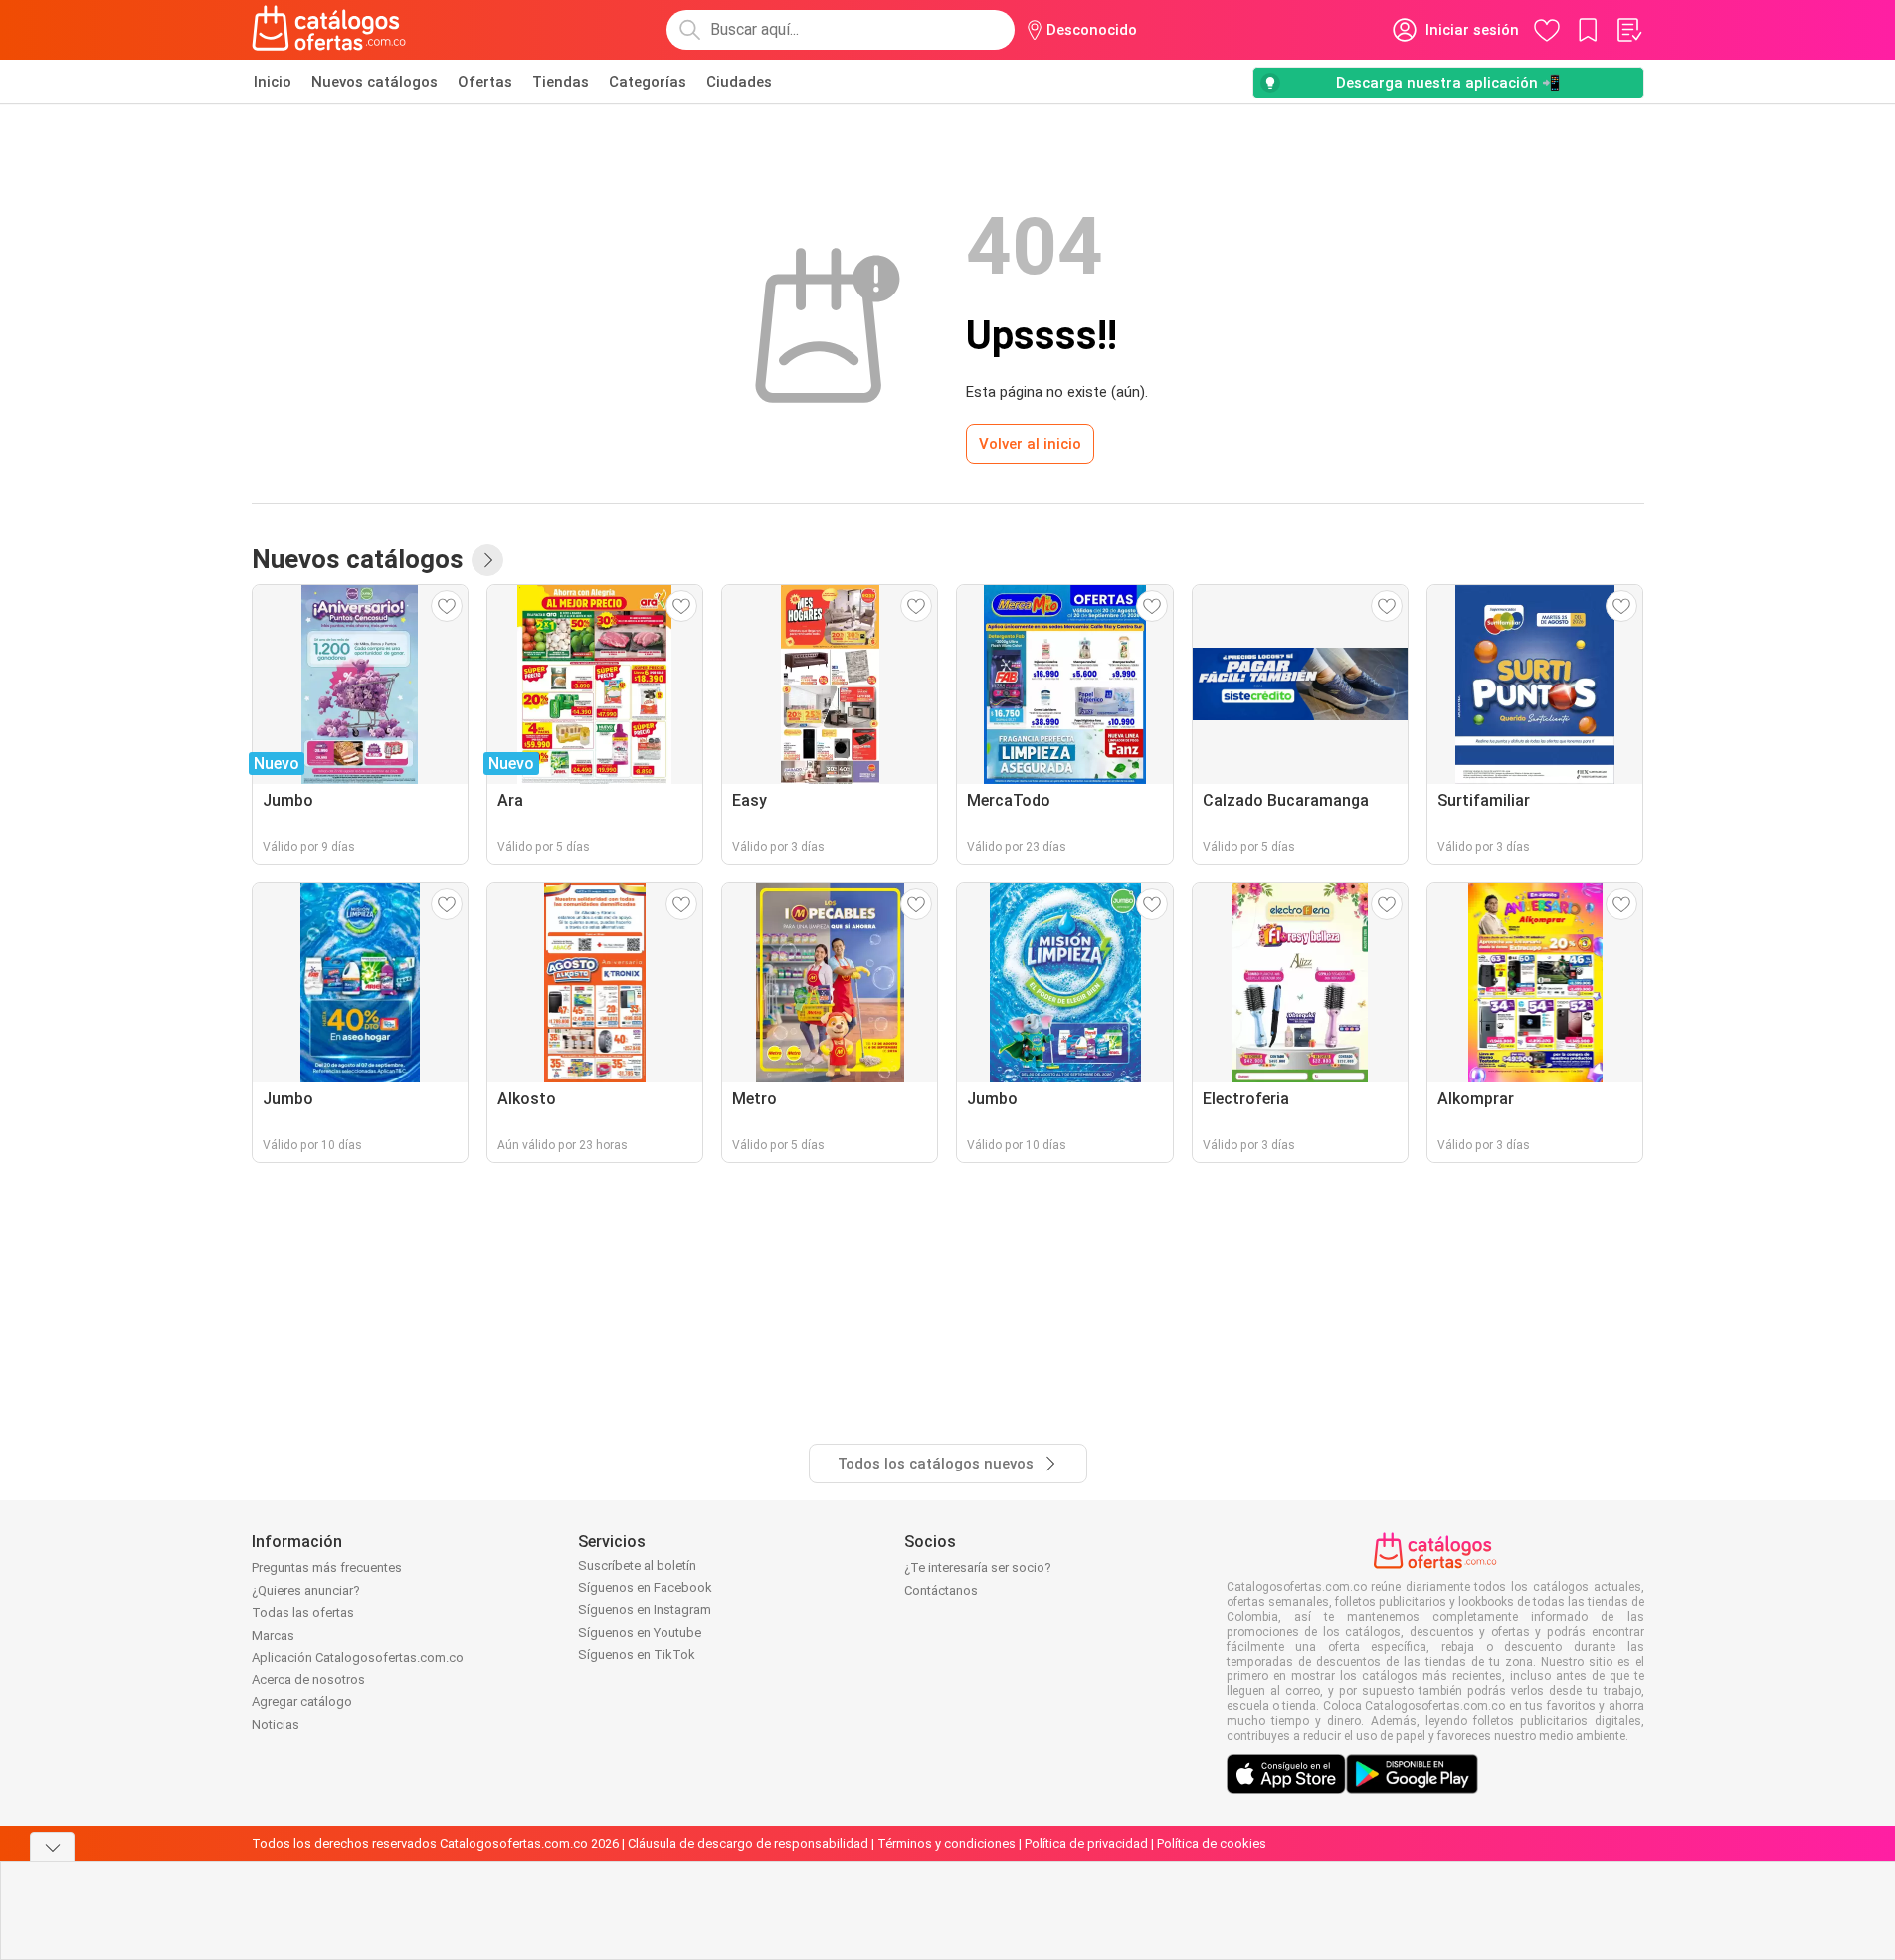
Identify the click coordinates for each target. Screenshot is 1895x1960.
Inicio (273, 82)
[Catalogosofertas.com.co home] (329, 30)
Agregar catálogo (302, 1702)
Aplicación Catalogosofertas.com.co (358, 1657)
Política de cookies (1212, 1843)
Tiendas (561, 82)
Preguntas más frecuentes (327, 1568)
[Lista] (1628, 30)
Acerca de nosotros (308, 1680)
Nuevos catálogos (375, 82)
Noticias (276, 1725)
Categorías (648, 82)
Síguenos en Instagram (645, 1609)
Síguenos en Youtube (640, 1632)
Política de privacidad (1086, 1843)
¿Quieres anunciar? (306, 1590)
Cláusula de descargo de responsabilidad (748, 1843)
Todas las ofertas (303, 1612)
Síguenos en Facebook (645, 1587)
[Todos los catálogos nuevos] (487, 560)
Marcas (273, 1635)
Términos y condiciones (947, 1843)
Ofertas (485, 82)
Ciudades (739, 82)
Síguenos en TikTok (637, 1654)
